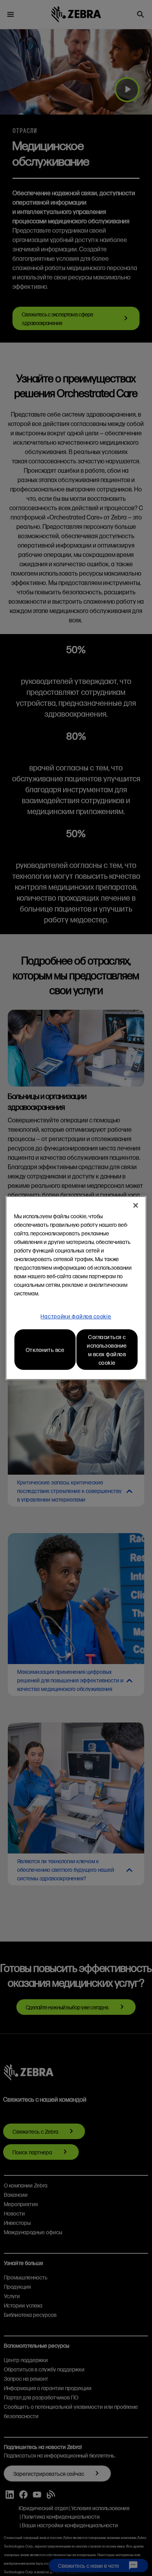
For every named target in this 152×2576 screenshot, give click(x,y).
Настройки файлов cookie (76, 1316)
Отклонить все (45, 1350)
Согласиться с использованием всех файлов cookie (107, 1350)
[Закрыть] (136, 1205)
